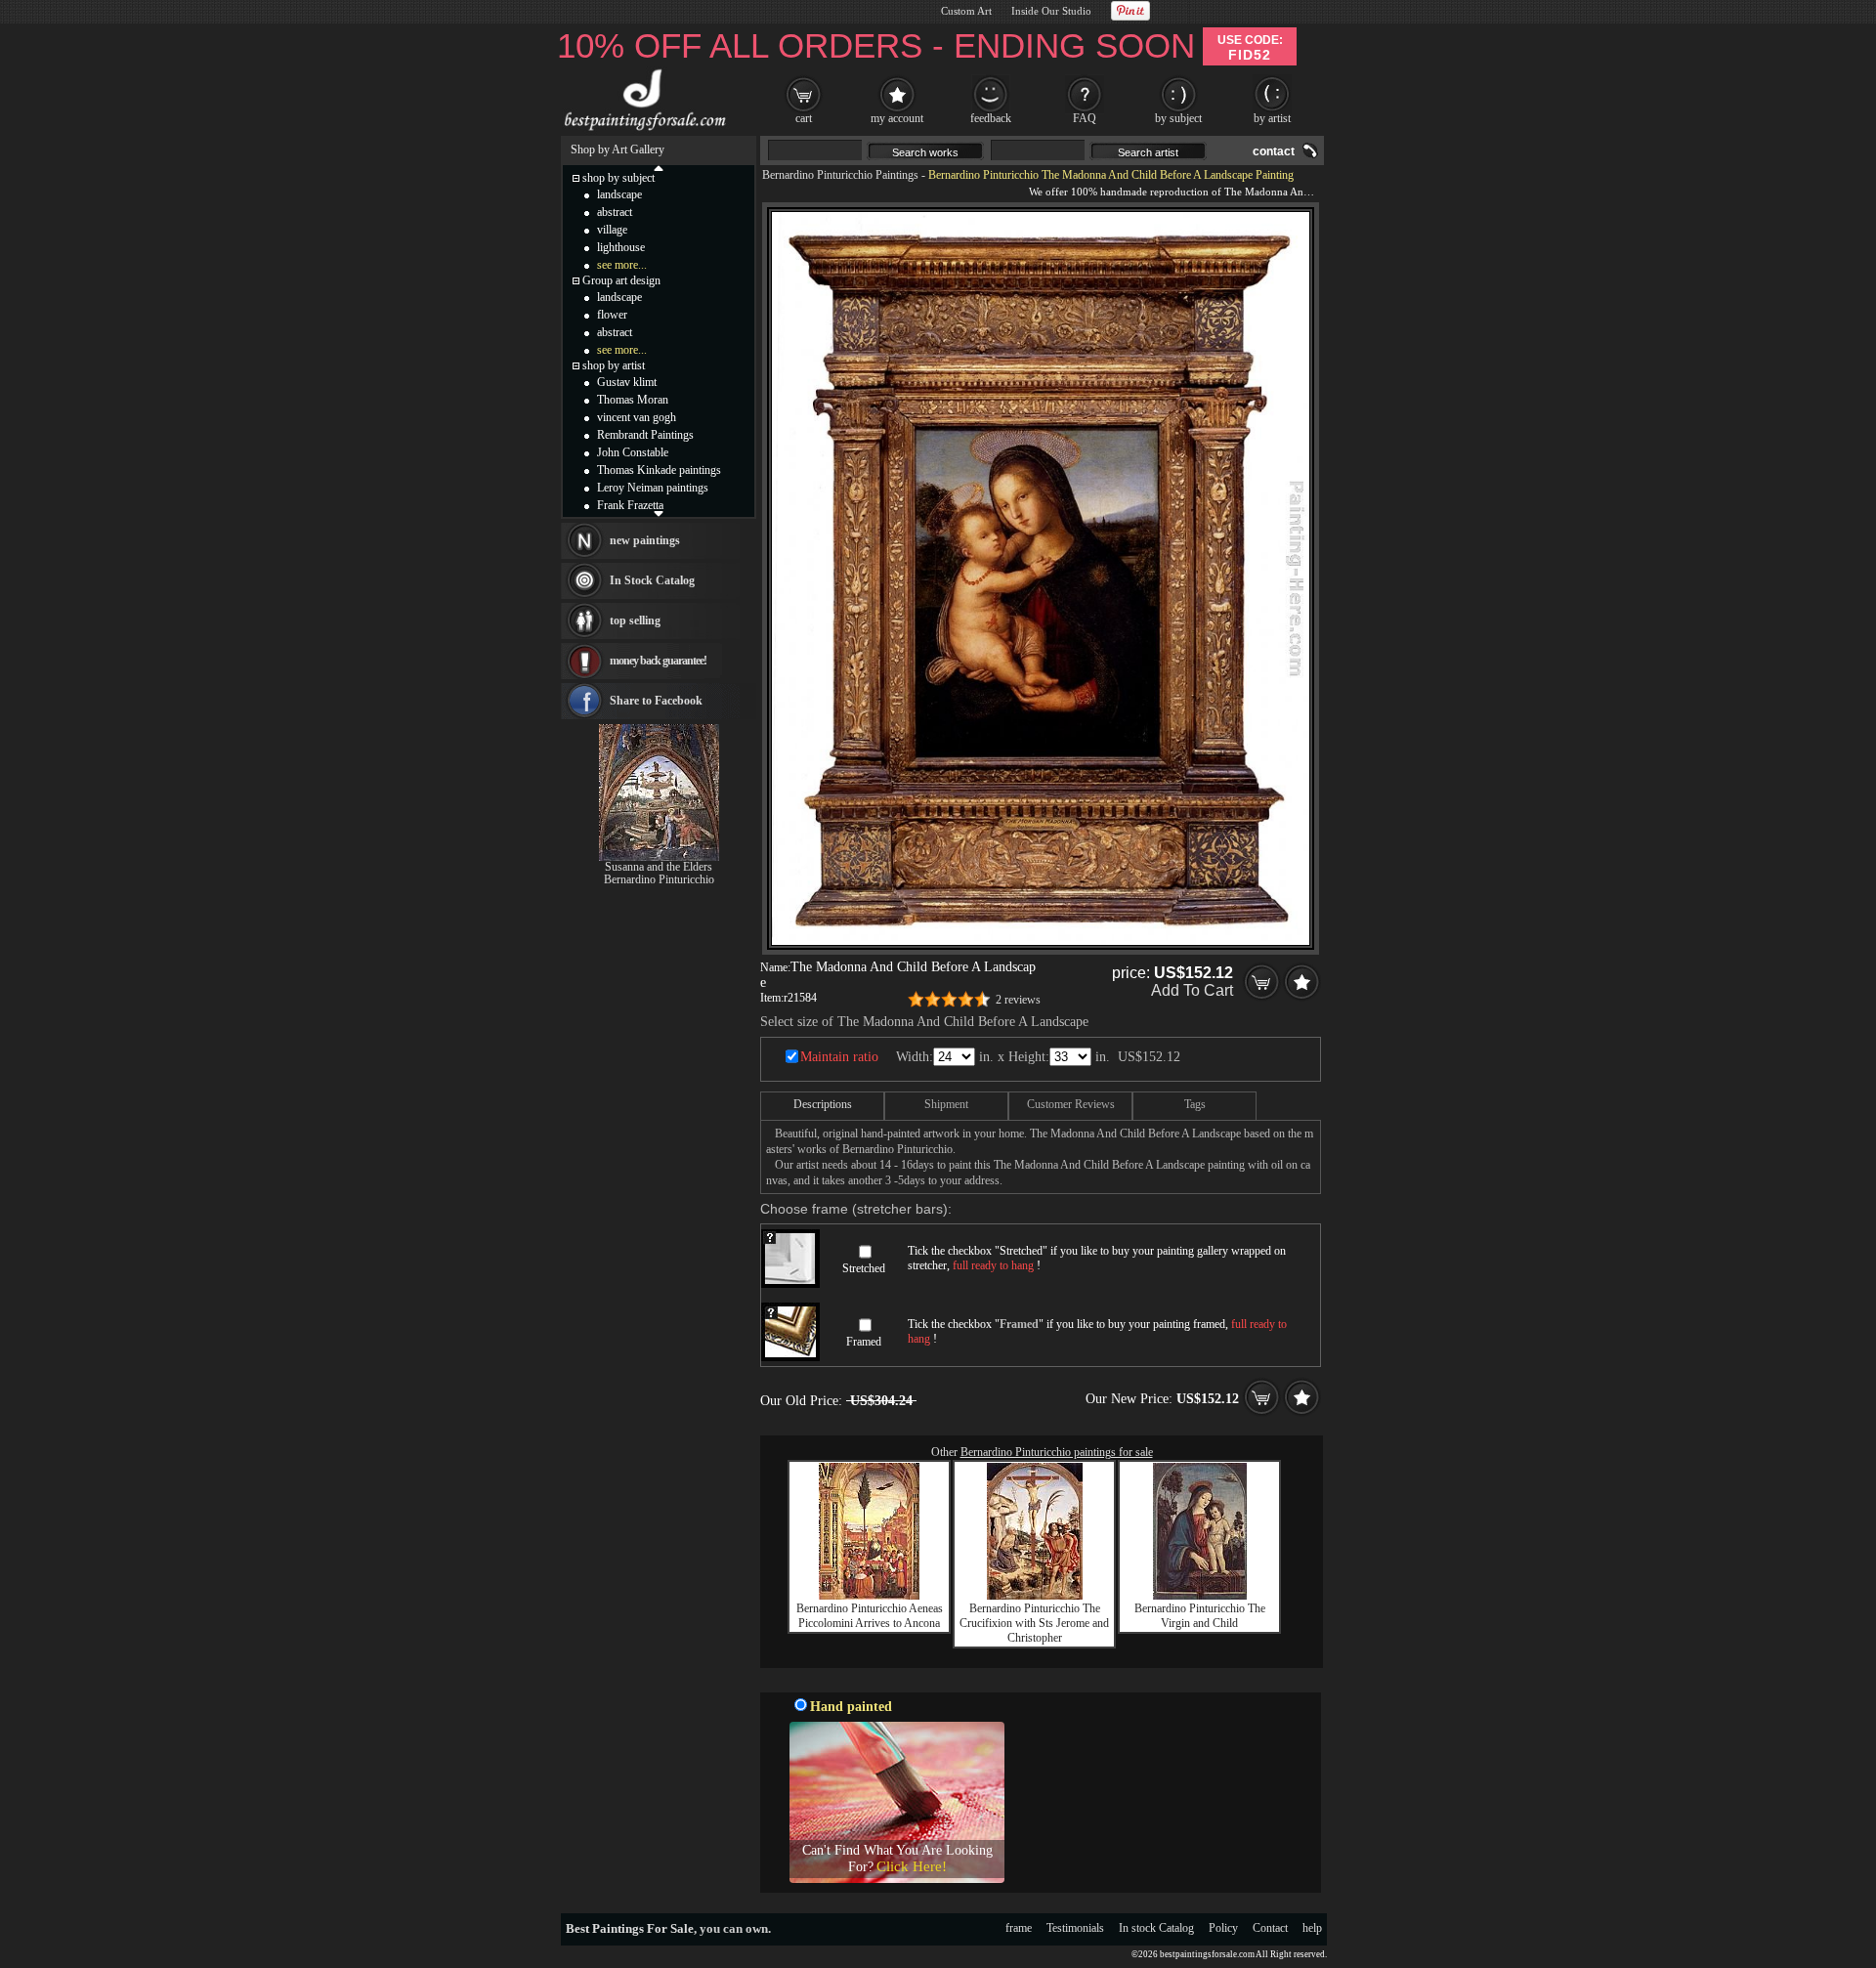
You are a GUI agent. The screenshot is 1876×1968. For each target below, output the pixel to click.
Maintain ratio (839, 1057)
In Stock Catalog (652, 580)
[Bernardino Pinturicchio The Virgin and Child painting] (1200, 1596)
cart (804, 118)
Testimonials (1075, 1928)
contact (1274, 151)
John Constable (633, 452)
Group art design (621, 280)
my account (897, 118)
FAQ (1085, 118)
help (1312, 1928)
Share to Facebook (656, 701)
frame (1019, 1928)
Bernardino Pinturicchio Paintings (840, 175)
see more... (622, 265)
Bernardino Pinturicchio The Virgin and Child (1200, 1616)
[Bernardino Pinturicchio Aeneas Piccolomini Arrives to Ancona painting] (869, 1596)
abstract (615, 212)
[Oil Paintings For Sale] (642, 131)
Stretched (864, 1268)
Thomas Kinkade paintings (659, 470)
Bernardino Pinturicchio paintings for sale (1057, 1452)
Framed (864, 1342)
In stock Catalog (1156, 1928)
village (612, 230)
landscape (619, 194)
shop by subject (618, 178)
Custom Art (966, 11)
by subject (1178, 118)
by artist (1272, 118)
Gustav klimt (627, 382)
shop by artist (614, 365)
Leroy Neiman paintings (653, 488)
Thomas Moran (633, 400)
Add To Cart (1192, 990)
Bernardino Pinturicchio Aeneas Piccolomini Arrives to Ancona (870, 1616)
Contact (1270, 1928)
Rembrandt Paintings (645, 435)
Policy (1223, 1928)
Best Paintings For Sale (630, 1928)
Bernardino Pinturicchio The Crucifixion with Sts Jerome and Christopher (1034, 1623)
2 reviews (1018, 1000)
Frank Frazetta (630, 505)
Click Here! (912, 1866)
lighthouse (621, 247)
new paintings (645, 540)
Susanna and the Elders (659, 867)
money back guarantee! (658, 661)
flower (612, 315)
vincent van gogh (637, 417)
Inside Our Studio (1051, 11)
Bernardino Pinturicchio (659, 879)
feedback (991, 118)
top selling (635, 620)
